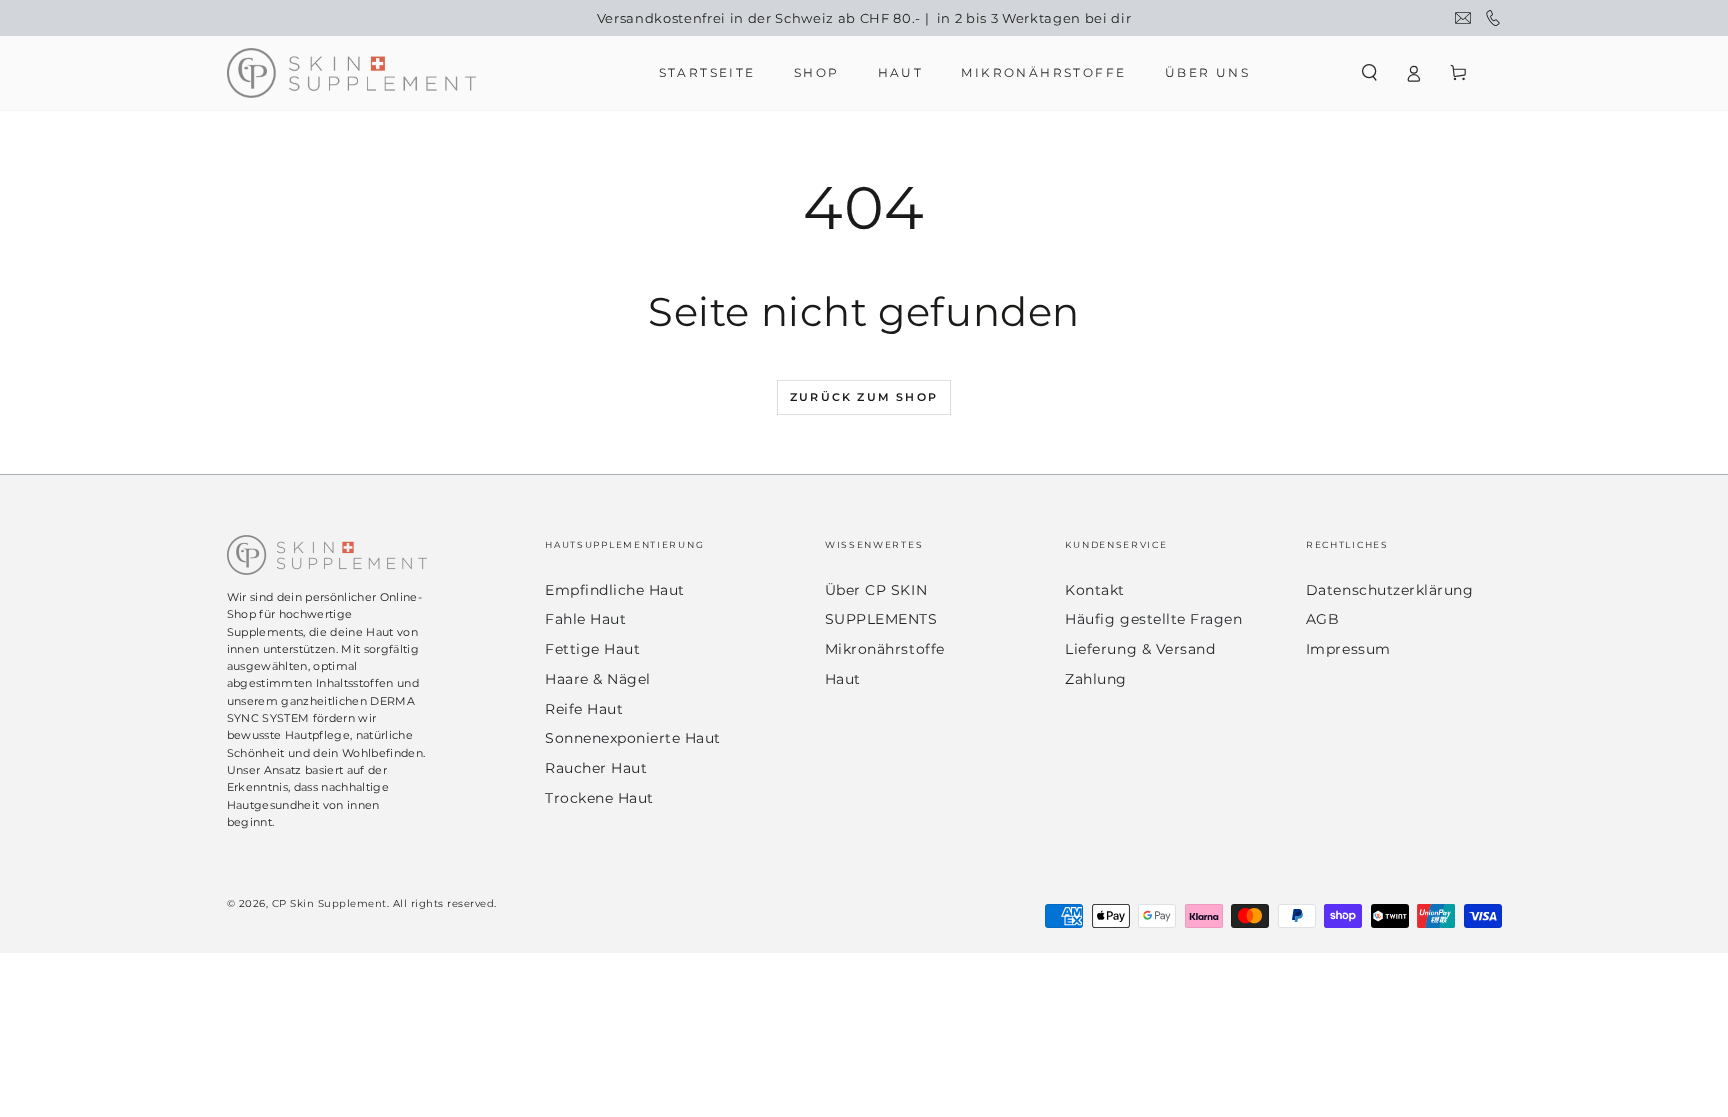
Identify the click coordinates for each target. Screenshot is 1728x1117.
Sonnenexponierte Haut (633, 738)
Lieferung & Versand (1140, 649)
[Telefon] (1493, 18)
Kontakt (1095, 590)
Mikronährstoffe (885, 649)
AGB (1323, 619)
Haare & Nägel (598, 679)
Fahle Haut (585, 619)
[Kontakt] (1463, 18)
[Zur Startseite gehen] (351, 73)
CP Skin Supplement (329, 903)
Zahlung (1096, 679)
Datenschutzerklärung (1389, 590)
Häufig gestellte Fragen (1153, 619)
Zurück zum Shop (864, 397)
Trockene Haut (599, 798)
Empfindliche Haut (615, 590)
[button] (1370, 72)
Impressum (1348, 649)
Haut (843, 679)
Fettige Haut (592, 649)
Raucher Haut (596, 768)
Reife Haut (584, 709)
